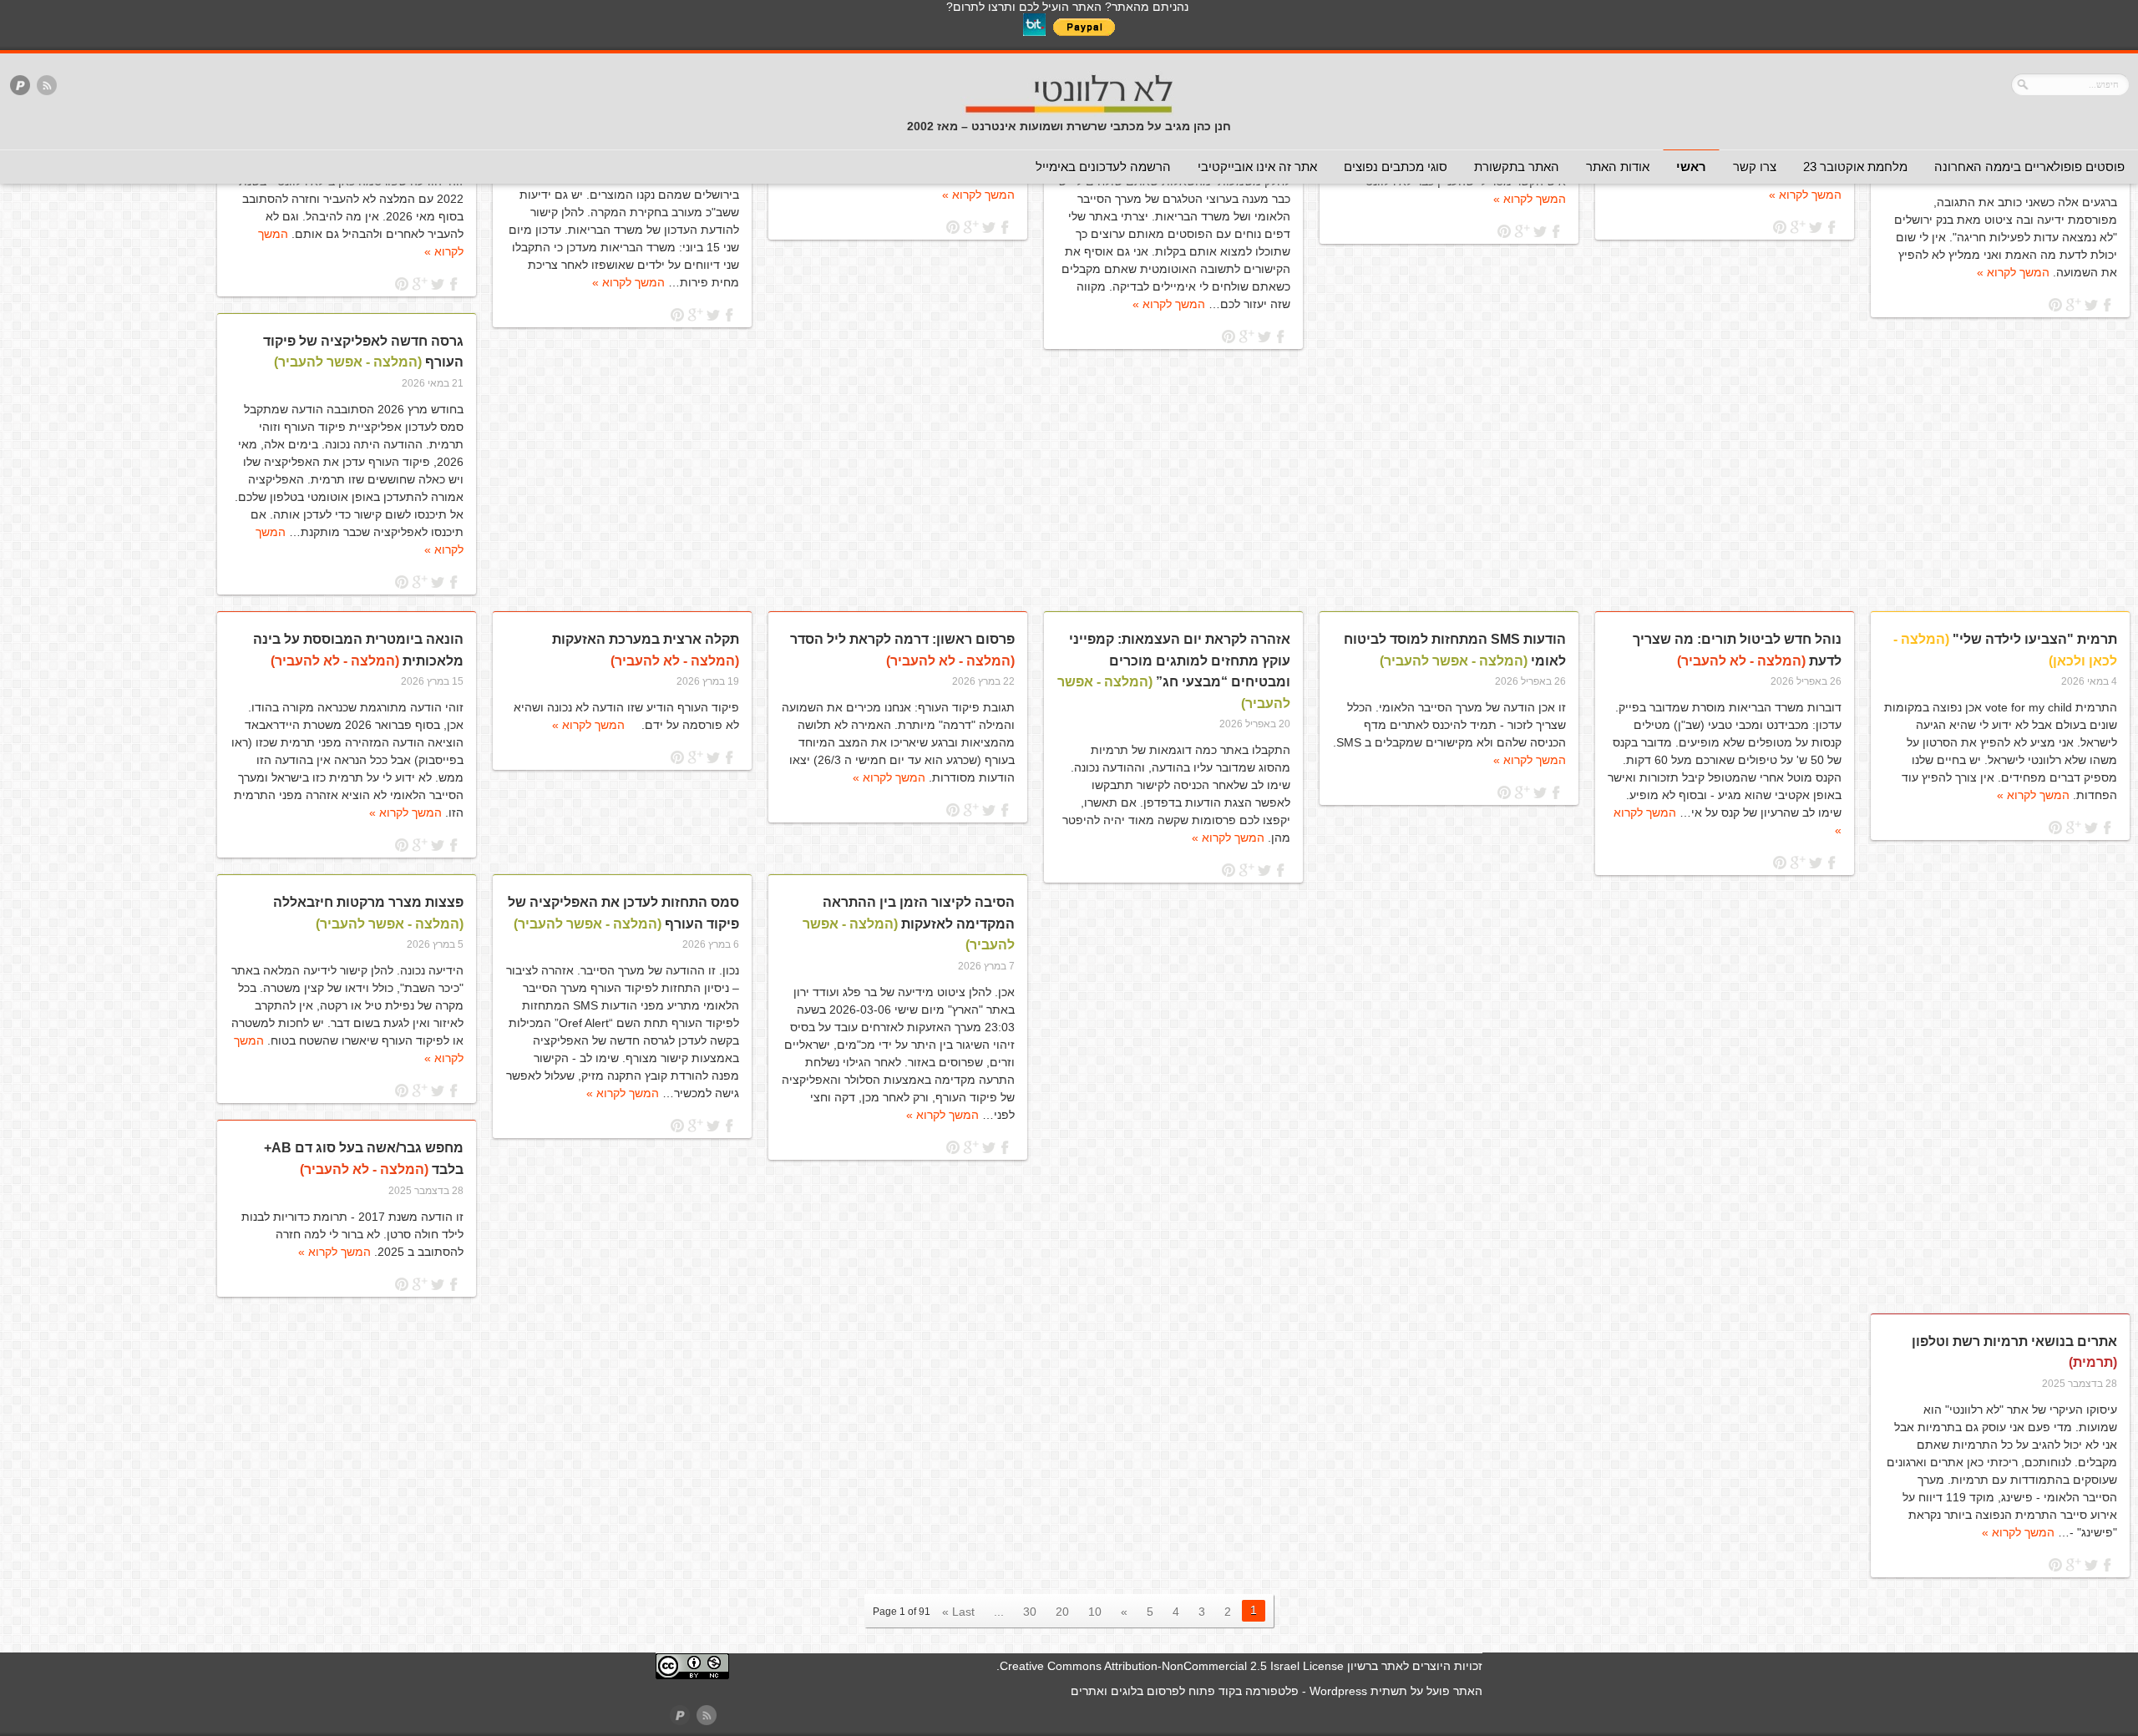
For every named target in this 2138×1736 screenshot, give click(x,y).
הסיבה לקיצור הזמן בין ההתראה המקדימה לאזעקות (909, 924)
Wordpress (1338, 1691)
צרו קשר (1755, 167)
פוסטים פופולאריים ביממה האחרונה (2029, 167)
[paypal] (20, 86)
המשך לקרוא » (2013, 272)
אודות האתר (1618, 167)
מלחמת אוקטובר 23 (1855, 167)
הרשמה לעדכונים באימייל (1103, 167)
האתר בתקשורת (1517, 167)
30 (1030, 1612)
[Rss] (47, 86)
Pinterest (2056, 305)
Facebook (2108, 305)
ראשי (1691, 167)
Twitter (2091, 305)
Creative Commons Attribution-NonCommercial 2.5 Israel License (1172, 1666)
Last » (958, 1612)
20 (1062, 1612)
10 (1095, 1612)
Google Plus (2073, 305)
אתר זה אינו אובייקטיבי (1257, 167)
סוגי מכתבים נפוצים (1396, 167)
